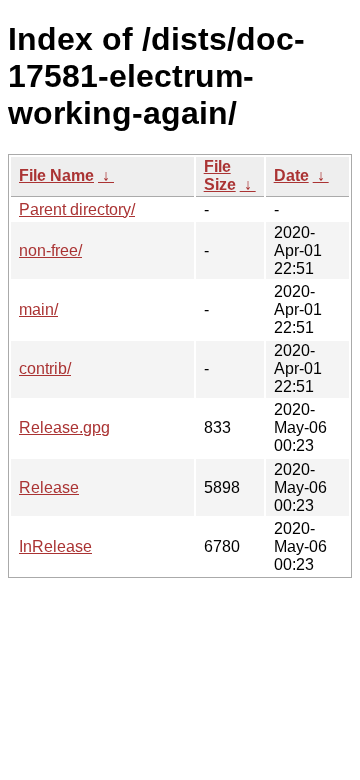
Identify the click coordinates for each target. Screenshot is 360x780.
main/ (38, 309)
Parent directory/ (77, 209)
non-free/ (50, 250)
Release (49, 487)
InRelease (55, 546)
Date (291, 175)
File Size (220, 175)
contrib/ (45, 368)
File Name (56, 175)
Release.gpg (64, 427)
